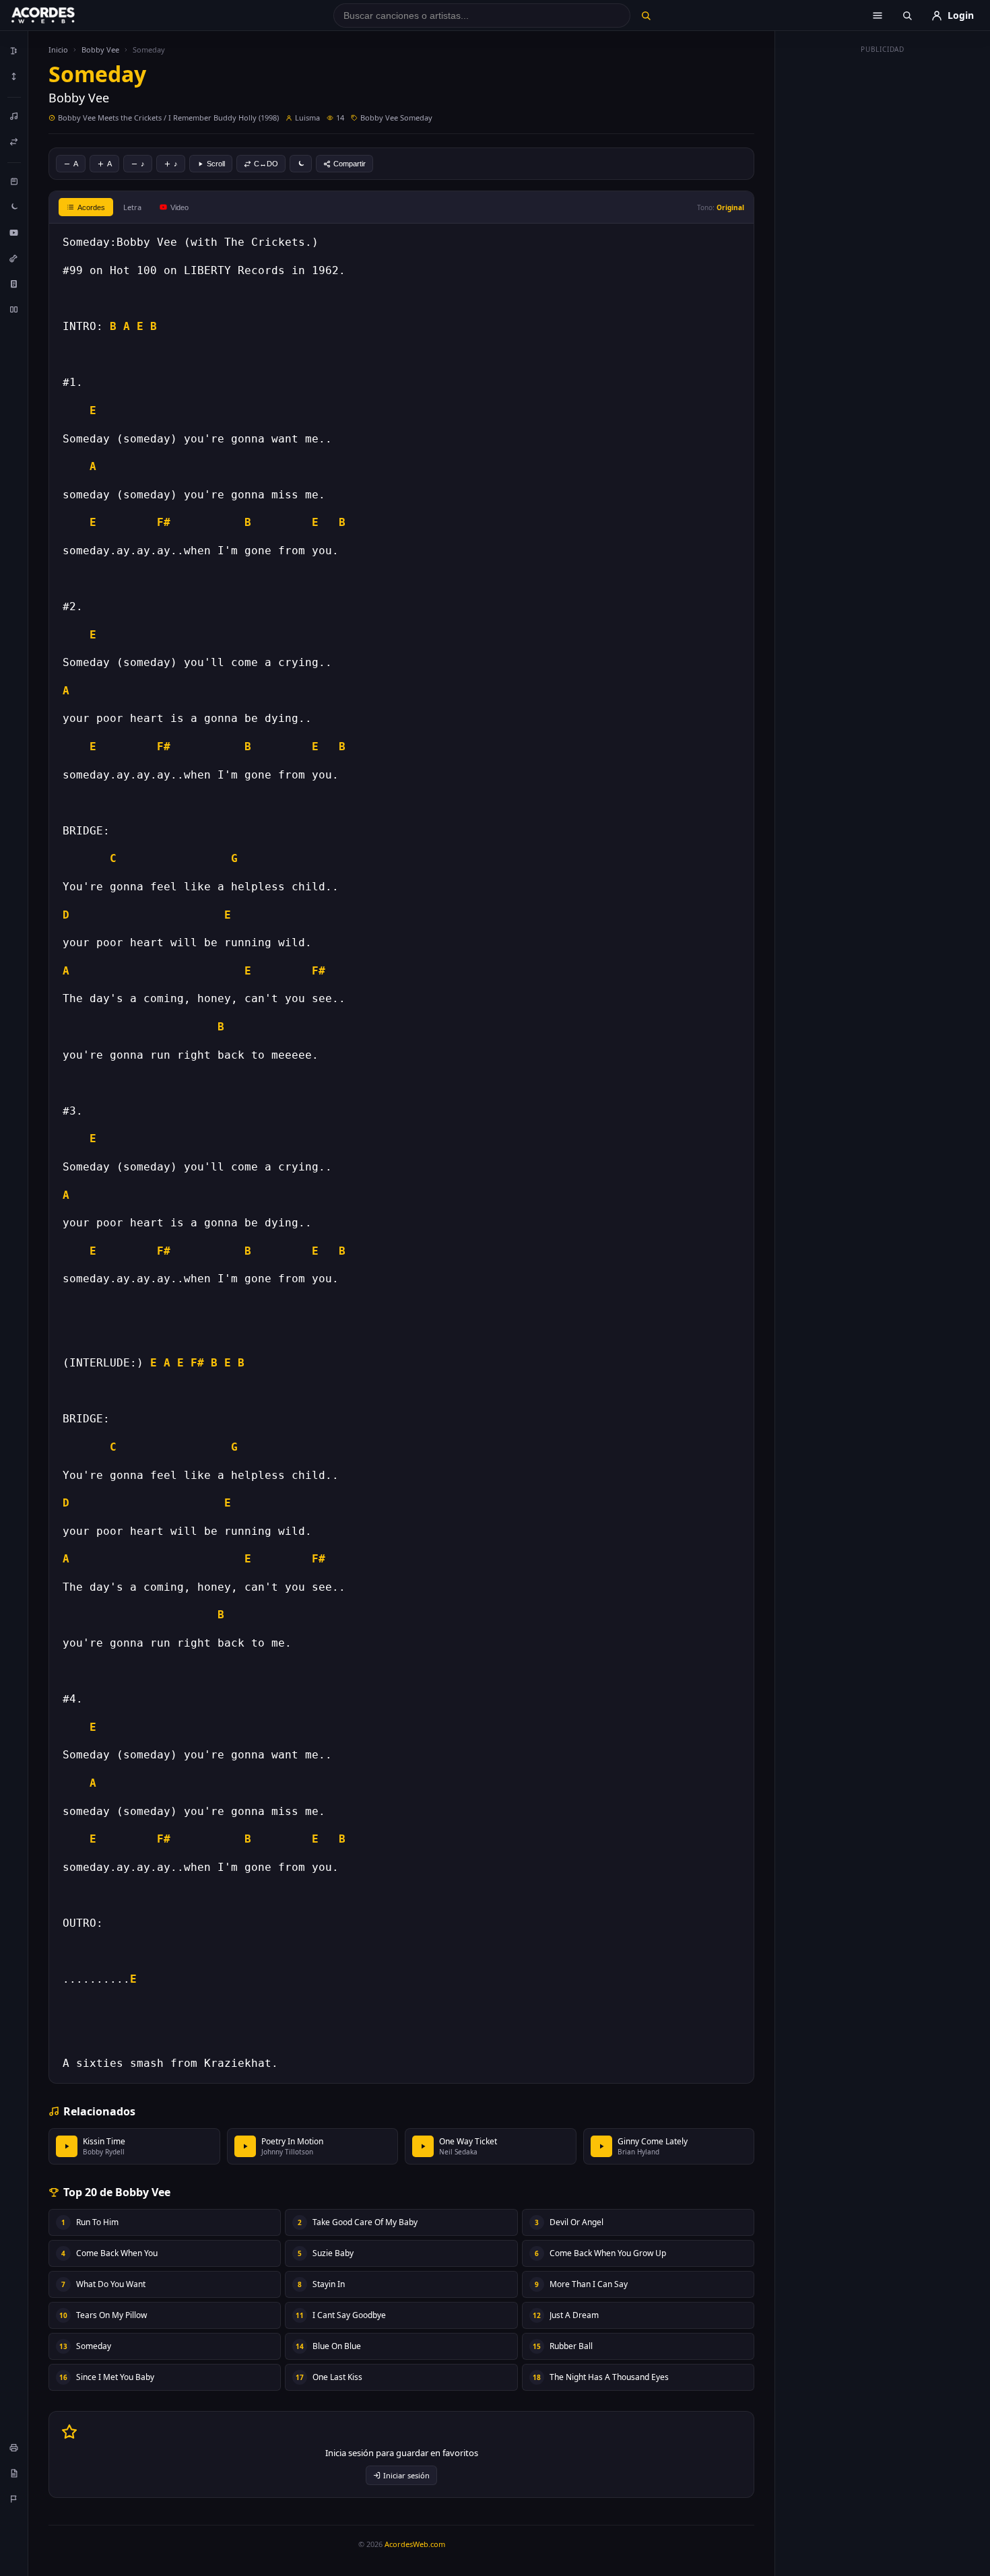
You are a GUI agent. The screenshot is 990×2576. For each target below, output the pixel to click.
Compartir (350, 164)
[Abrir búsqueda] (907, 15)
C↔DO (266, 164)
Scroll (216, 164)
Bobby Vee (100, 49)
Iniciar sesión (406, 2475)
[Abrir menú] (878, 15)
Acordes (91, 207)
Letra (132, 207)
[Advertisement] (883, 261)
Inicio (58, 49)
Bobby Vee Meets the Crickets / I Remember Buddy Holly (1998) (168, 118)
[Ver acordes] (14, 284)
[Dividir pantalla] (14, 309)
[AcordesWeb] (60, 15)
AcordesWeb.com (415, 2544)
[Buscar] (646, 15)
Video (179, 207)
